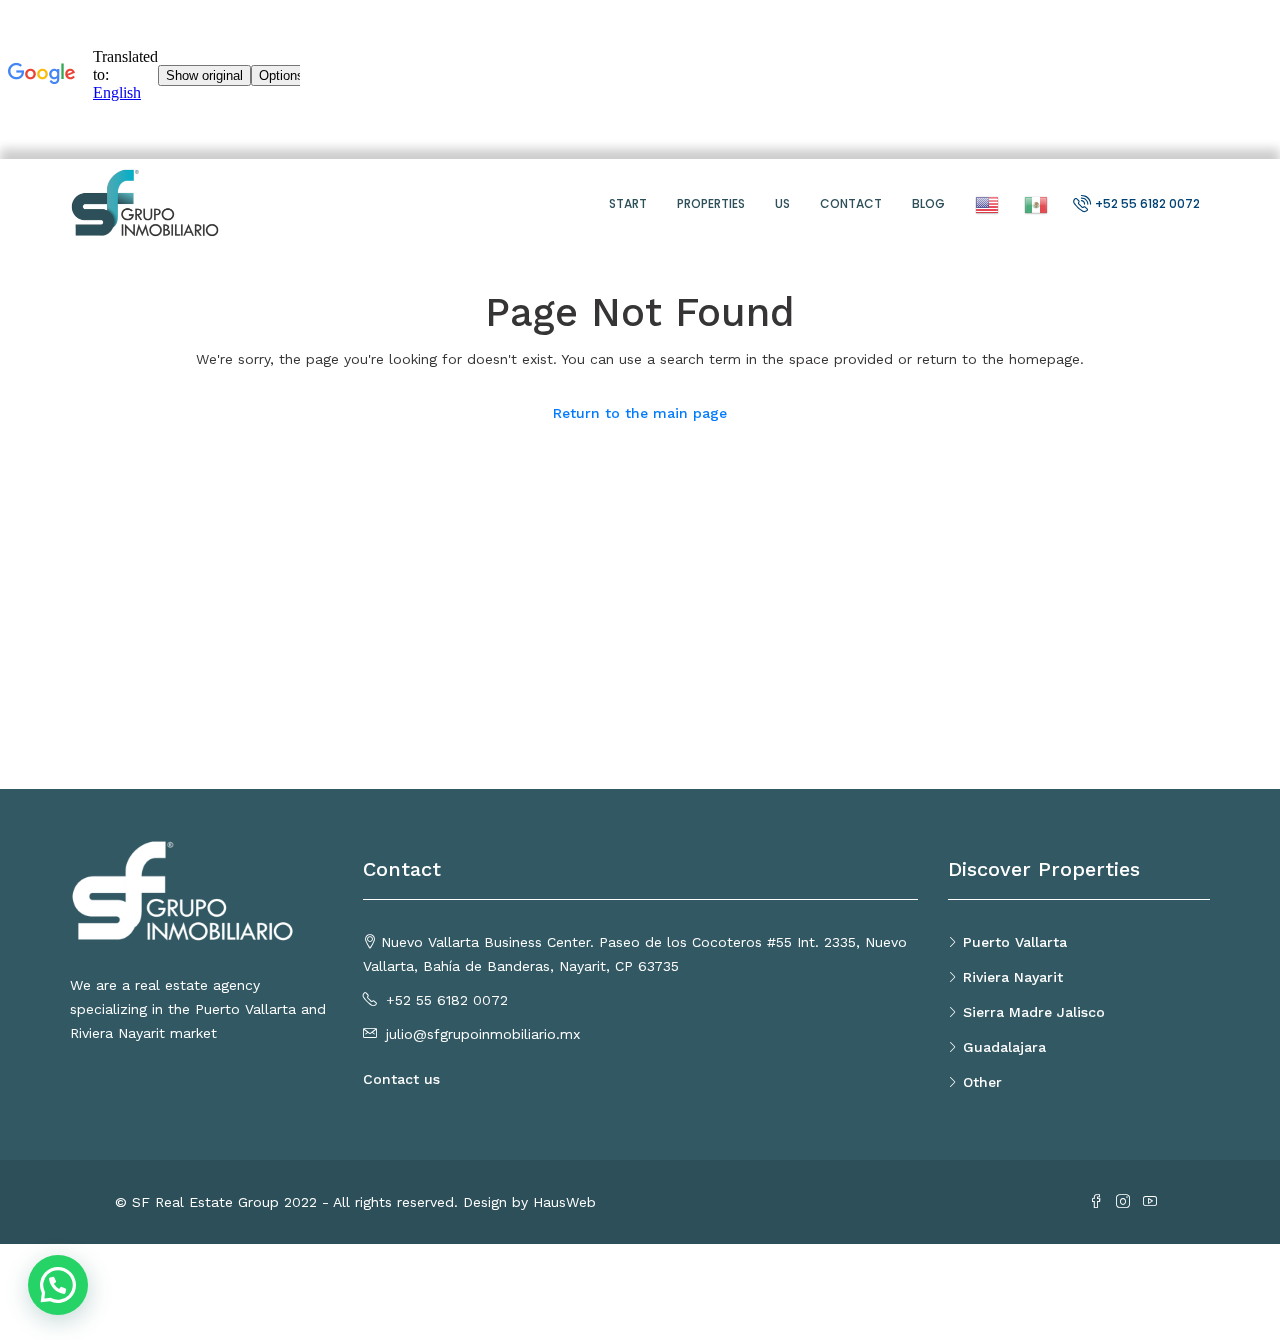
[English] (984, 203)
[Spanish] (1033, 203)
